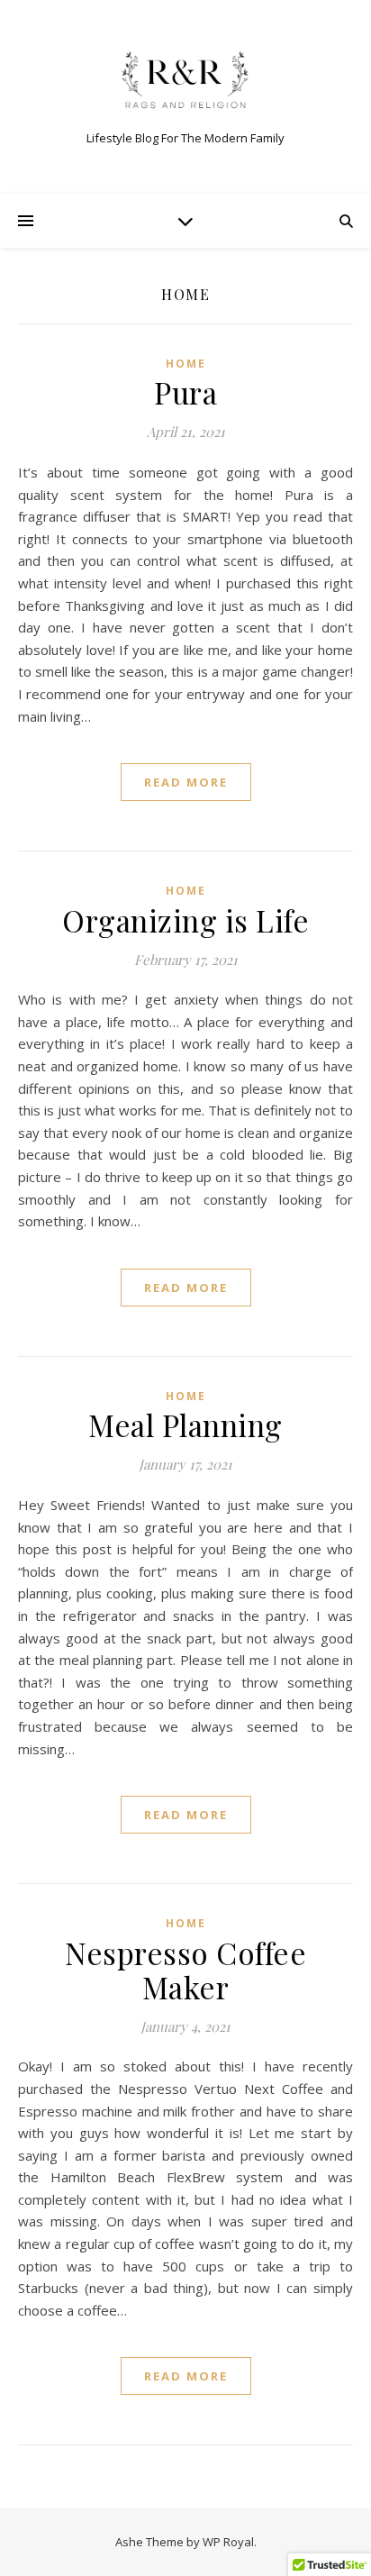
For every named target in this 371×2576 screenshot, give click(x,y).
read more (186, 782)
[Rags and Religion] (185, 82)
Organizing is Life (185, 920)
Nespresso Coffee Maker (185, 1970)
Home (186, 364)
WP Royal (228, 2542)
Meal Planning (185, 1425)
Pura (185, 392)
